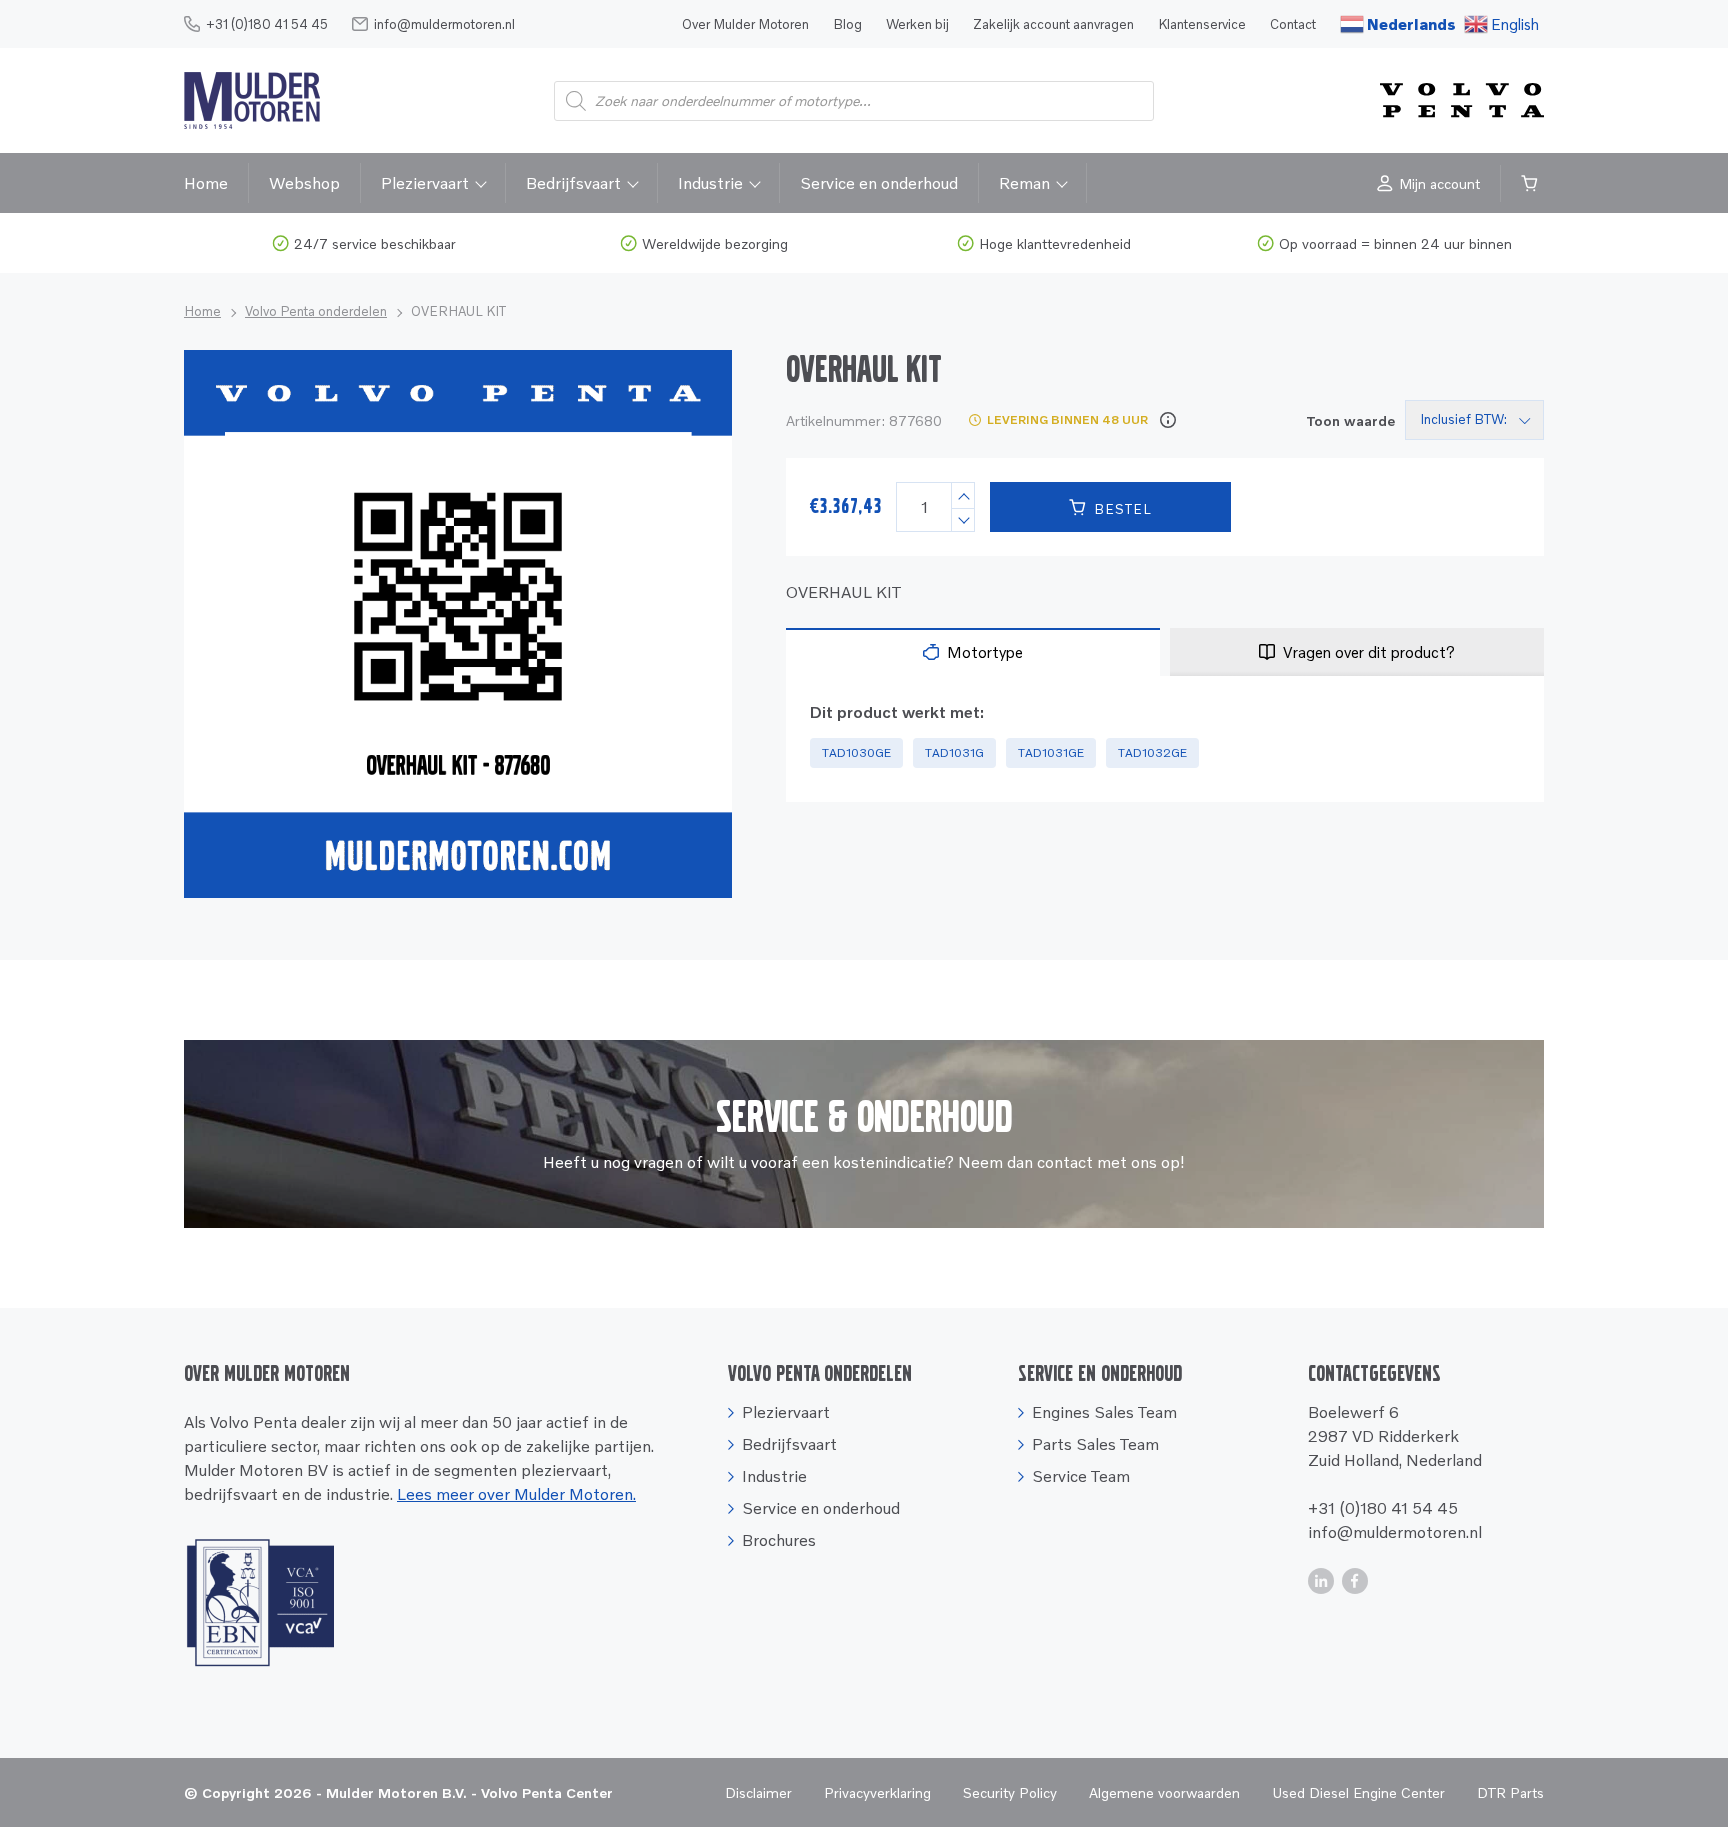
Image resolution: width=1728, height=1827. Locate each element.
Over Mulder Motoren (745, 24)
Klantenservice (1202, 24)
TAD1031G (954, 752)
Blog (847, 24)
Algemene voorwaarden (1164, 1792)
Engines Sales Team (1104, 1412)
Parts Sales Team (1095, 1444)
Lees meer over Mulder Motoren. (516, 1494)
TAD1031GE (1051, 752)
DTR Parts (1510, 1792)
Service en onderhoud (879, 183)
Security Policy (1010, 1792)
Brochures (779, 1540)
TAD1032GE (1152, 752)
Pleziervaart (425, 183)
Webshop (304, 183)
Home (206, 183)
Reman (1024, 183)
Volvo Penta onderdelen (316, 311)
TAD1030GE (856, 752)
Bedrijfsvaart (573, 183)
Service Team (1081, 1476)
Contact (1293, 24)
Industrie (710, 183)
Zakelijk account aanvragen (1053, 24)
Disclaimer (758, 1792)
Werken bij (917, 24)
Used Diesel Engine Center (1358, 1792)
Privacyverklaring (877, 1792)
